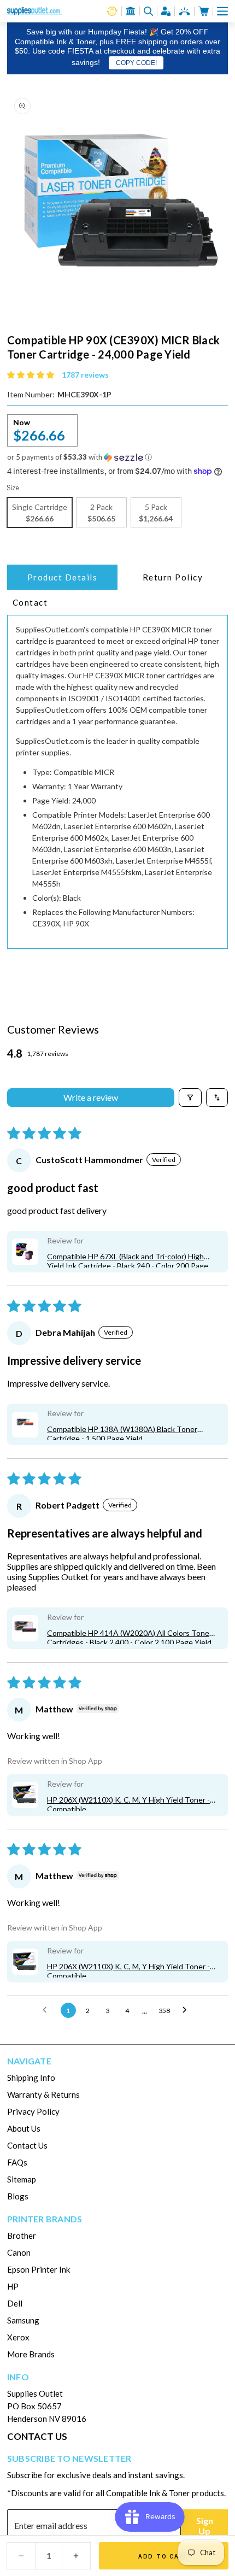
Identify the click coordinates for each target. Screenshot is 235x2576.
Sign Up (205, 2526)
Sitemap (22, 2179)
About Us (24, 2128)
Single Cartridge (40, 513)
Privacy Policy (33, 2111)
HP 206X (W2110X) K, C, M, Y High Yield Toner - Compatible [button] (128, 1803)
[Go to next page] (187, 2010)
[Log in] (166, 11)
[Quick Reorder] (112, 11)
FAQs (17, 2162)
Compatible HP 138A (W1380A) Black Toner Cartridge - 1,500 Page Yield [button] (122, 1432)
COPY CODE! (136, 63)
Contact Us (27, 2145)
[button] (222, 11)
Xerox (18, 2337)
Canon (19, 2252)
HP (13, 2286)
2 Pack (101, 513)
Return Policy (173, 577)
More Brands (31, 2354)
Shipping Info (31, 2078)
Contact (30, 602)
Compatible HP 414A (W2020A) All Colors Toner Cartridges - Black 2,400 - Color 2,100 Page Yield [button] (130, 1636)
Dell (15, 2303)
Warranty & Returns (43, 2094)
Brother (22, 2235)
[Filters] (190, 1098)
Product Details (63, 577)
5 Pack (156, 513)
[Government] (131, 11)
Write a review (91, 1097)
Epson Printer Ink (39, 2269)
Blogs (18, 2196)
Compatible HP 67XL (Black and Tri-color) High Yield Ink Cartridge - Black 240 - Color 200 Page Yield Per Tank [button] (128, 1260)
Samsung (23, 2320)
